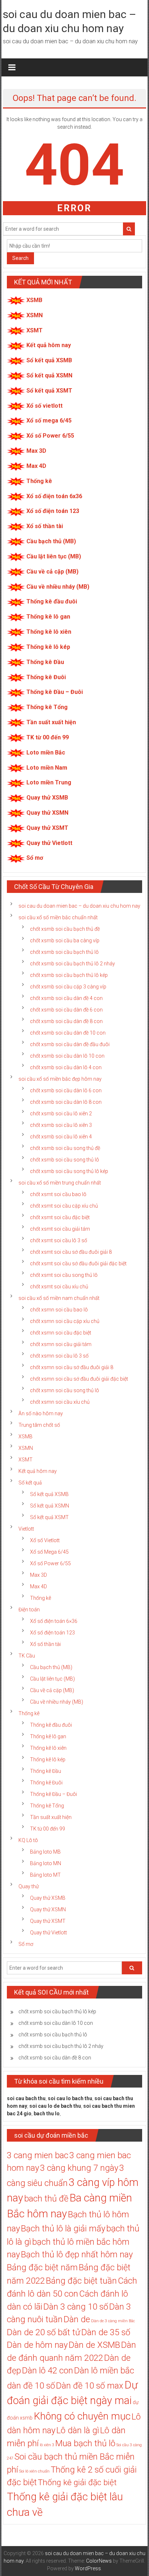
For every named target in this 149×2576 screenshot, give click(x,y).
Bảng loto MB (45, 1852)
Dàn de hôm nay (37, 2345)
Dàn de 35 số (106, 2332)
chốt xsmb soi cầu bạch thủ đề (65, 929)
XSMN (35, 315)
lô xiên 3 (47, 2445)
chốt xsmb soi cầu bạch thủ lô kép (69, 975)
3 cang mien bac (38, 2155)
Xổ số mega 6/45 (49, 421)
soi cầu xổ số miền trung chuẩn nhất (60, 1183)
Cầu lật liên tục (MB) (54, 556)
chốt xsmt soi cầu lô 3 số (59, 1240)
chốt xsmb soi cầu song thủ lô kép (69, 1171)
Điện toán (29, 1610)
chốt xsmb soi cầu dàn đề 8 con (66, 1021)
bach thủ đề (46, 2199)
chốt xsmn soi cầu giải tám (61, 1344)
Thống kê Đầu (45, 662)
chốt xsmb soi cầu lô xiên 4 (61, 1137)
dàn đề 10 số (31, 2386)
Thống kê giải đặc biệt (77, 2482)
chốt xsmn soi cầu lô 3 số (59, 1356)
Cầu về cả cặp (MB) (52, 572)
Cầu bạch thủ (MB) (51, 541)
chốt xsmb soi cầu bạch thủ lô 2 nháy (73, 964)
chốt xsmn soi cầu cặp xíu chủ (65, 1321)
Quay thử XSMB (47, 798)
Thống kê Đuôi (46, 677)
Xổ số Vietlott (45, 1540)
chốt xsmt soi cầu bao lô (58, 1194)
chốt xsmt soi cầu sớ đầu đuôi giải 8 (71, 1252)
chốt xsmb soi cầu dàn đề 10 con (68, 1033)
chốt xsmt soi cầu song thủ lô (64, 1275)
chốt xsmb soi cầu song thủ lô (65, 1160)
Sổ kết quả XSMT (49, 391)
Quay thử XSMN (47, 813)
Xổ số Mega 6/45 (49, 1552)
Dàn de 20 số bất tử (44, 2332)
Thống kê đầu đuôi (52, 601)
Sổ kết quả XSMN (49, 375)
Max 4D (36, 466)
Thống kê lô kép (48, 647)
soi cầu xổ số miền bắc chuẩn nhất (58, 917)
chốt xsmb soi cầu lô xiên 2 (61, 1114)
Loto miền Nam (47, 768)
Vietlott (26, 1529)
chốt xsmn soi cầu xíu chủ (60, 1402)
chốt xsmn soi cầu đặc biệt (61, 1333)
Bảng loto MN (46, 1863)
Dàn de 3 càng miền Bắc (113, 2321)
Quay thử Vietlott (49, 843)
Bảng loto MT (45, 1875)
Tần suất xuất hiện (51, 722)
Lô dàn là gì (78, 2430)
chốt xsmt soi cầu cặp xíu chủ (64, 1206)
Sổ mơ (35, 858)
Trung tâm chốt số (39, 1425)
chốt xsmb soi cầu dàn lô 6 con (66, 1090)
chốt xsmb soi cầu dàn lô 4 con (66, 1067)
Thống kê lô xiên (49, 632)
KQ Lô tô (28, 1840)
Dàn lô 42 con (48, 2371)
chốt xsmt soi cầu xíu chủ (59, 1287)
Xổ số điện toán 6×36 (54, 1621)
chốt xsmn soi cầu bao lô (59, 1310)
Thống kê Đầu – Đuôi (55, 692)
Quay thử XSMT (47, 828)
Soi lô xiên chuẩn (34, 2471)
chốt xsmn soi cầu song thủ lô (65, 1390)
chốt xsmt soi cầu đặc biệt (60, 1217)
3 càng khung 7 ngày (79, 2168)
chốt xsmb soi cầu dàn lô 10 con (67, 1056)
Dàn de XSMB (94, 2345)
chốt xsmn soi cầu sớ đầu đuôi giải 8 (72, 1367)
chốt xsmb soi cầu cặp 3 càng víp (68, 987)
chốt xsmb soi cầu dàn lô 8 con (66, 1102)
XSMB (34, 300)
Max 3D (36, 451)
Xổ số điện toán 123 (53, 511)
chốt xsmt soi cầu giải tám (60, 1229)
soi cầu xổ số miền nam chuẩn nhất (59, 1298)
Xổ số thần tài (45, 526)
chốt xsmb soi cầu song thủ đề (65, 1148)
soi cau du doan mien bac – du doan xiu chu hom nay (79, 906)
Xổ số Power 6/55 (50, 436)
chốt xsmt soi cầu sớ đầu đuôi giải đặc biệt (78, 1263)
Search (20, 258)
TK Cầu (27, 1656)
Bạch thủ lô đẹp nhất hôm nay (77, 2254)
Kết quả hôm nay (49, 345)
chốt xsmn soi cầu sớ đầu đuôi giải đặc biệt (79, 1379)
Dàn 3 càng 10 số (76, 2307)
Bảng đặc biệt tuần (81, 2281)
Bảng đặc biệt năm (42, 2267)
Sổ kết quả (30, 1483)
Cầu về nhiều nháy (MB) (58, 587)
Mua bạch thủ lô (85, 2443)
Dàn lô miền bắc (104, 2371)
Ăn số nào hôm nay (41, 1413)
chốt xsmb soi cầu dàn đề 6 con (66, 1010)
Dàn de (77, 2319)
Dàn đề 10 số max (90, 2386)
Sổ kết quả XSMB (49, 360)
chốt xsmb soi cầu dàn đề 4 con (66, 998)
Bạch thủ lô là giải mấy (63, 2228)
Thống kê (39, 481)
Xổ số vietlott (44, 406)
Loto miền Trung (49, 782)
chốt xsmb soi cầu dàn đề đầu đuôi (70, 1044)
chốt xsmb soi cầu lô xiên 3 (61, 1125)
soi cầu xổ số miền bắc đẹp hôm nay (60, 1079)
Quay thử (29, 1886)
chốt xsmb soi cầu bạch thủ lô (64, 952)
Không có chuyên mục (82, 2416)
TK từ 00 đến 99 (48, 737)
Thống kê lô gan (48, 617)
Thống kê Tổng (47, 707)
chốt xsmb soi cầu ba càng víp (65, 940)
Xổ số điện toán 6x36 (54, 496)
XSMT (35, 330)
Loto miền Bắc (46, 753)
